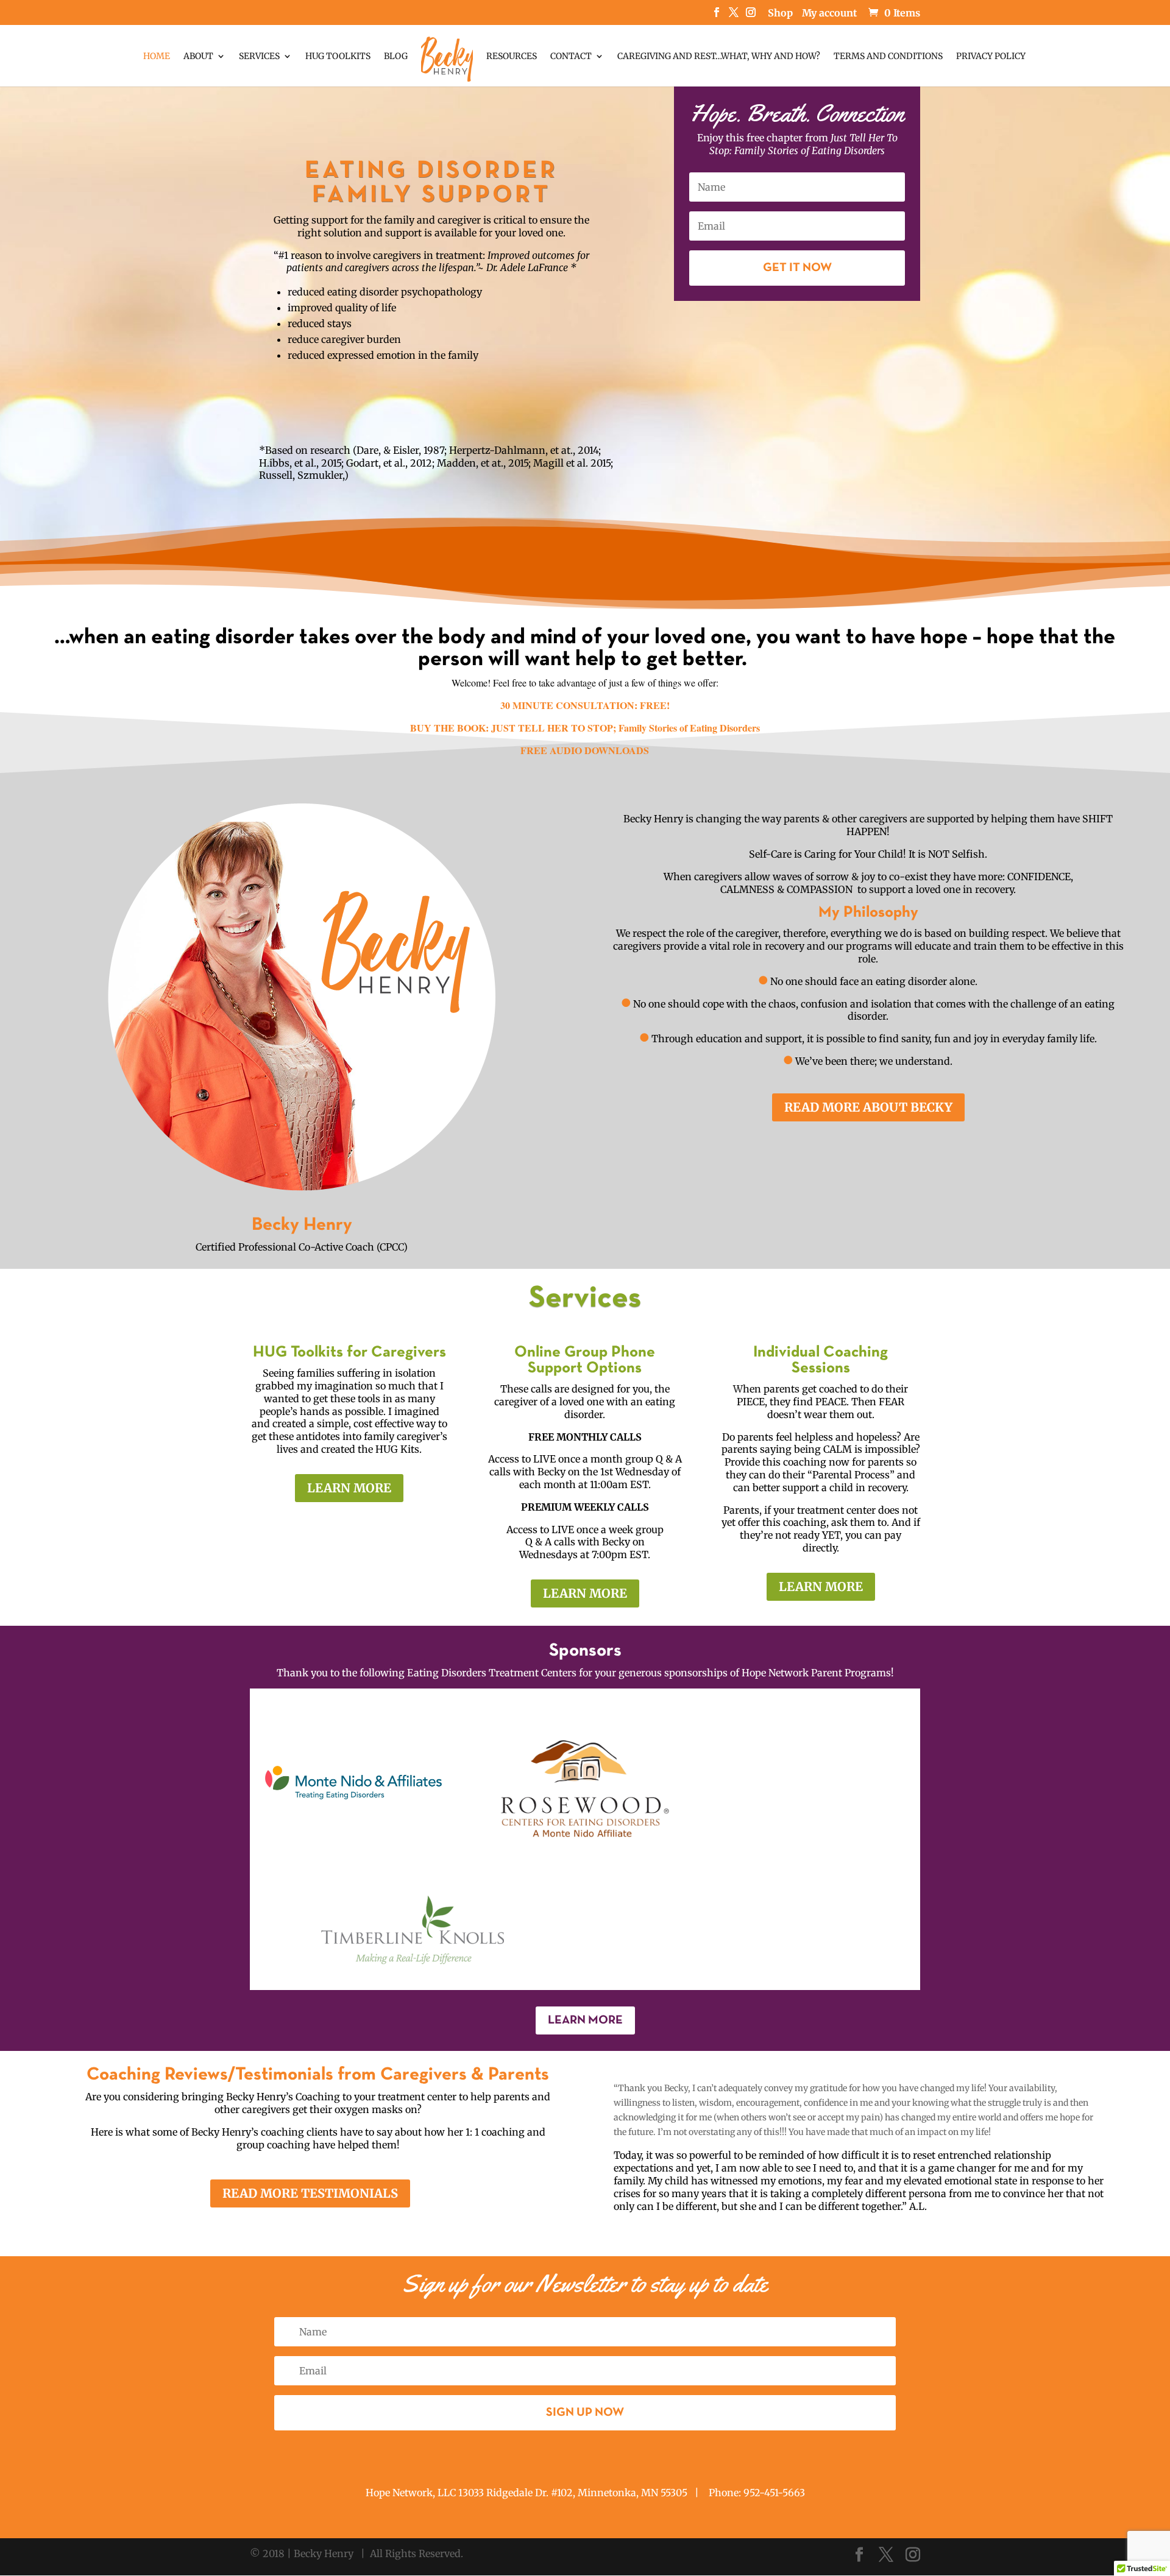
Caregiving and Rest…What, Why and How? (719, 57)
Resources (512, 57)
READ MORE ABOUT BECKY (868, 1107)
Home (157, 57)
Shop (780, 13)
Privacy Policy (991, 57)
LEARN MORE (349, 1488)
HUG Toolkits (338, 57)
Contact (571, 57)
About (198, 57)
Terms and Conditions (888, 57)
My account (829, 13)
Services (259, 57)
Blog (396, 57)
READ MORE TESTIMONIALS (310, 2193)
